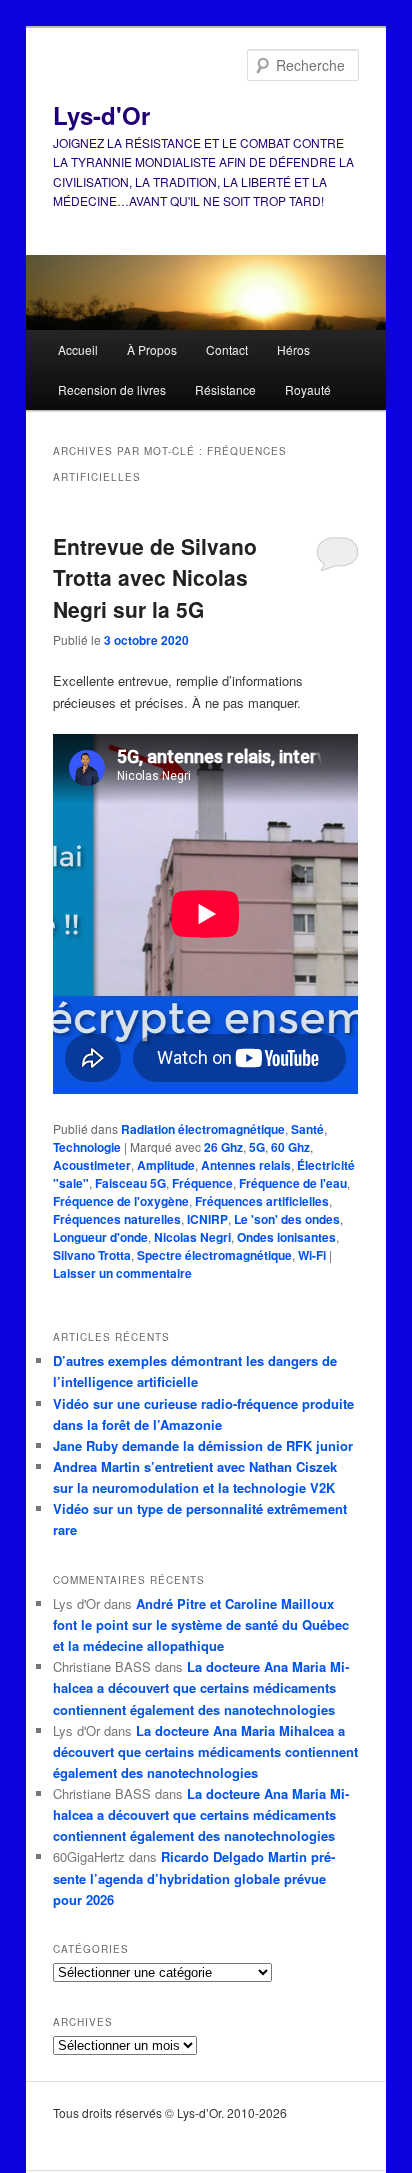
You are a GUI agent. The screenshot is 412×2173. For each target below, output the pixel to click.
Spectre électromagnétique (214, 1255)
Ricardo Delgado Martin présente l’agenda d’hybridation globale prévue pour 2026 (194, 1877)
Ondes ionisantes (286, 1237)
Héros (293, 349)
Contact (227, 349)
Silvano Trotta (92, 1255)
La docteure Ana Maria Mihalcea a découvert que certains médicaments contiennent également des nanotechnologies (201, 1687)
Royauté (308, 389)
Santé (307, 1129)
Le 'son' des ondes (287, 1219)
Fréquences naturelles (117, 1219)
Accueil (78, 349)
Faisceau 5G (130, 1183)
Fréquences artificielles (262, 1201)
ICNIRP (207, 1219)
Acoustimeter (92, 1165)
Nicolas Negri (192, 1237)
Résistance (225, 389)
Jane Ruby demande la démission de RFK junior (203, 1445)
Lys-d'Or (101, 115)
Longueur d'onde (100, 1237)
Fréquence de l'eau (293, 1183)
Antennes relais (246, 1165)
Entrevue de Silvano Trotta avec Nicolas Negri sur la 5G (155, 577)
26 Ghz (223, 1147)
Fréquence (202, 1183)
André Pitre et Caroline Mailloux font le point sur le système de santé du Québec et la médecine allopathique (201, 1624)
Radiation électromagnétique (203, 1129)
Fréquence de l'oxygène (121, 1201)
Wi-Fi (312, 1255)
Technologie (87, 1147)
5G (257, 1147)
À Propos (152, 349)
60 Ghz (290, 1147)
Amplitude (166, 1165)
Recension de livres (112, 389)
